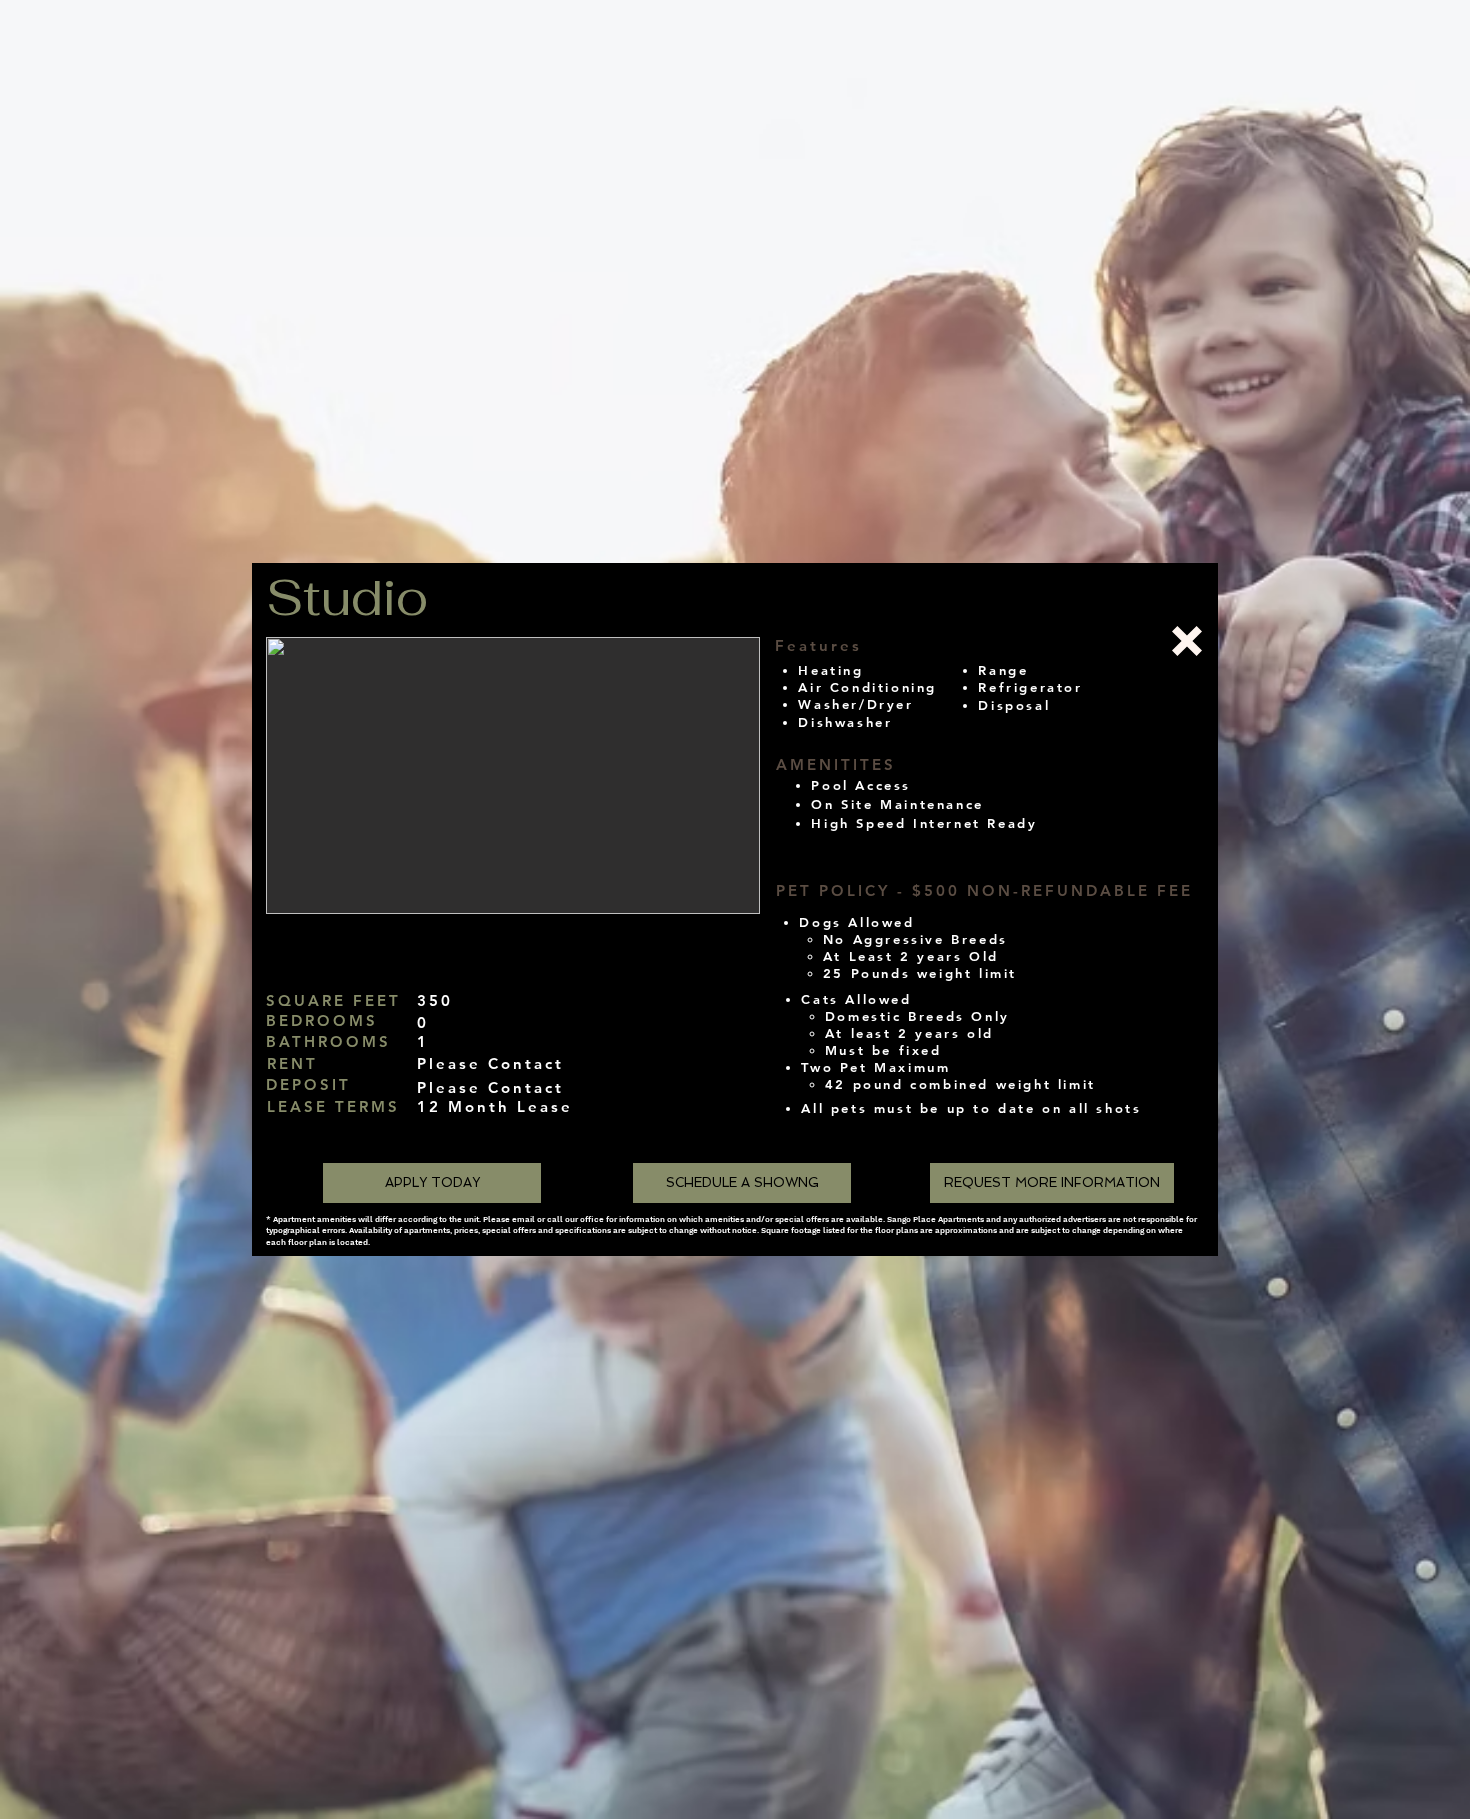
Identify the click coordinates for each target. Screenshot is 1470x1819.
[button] (513, 775)
